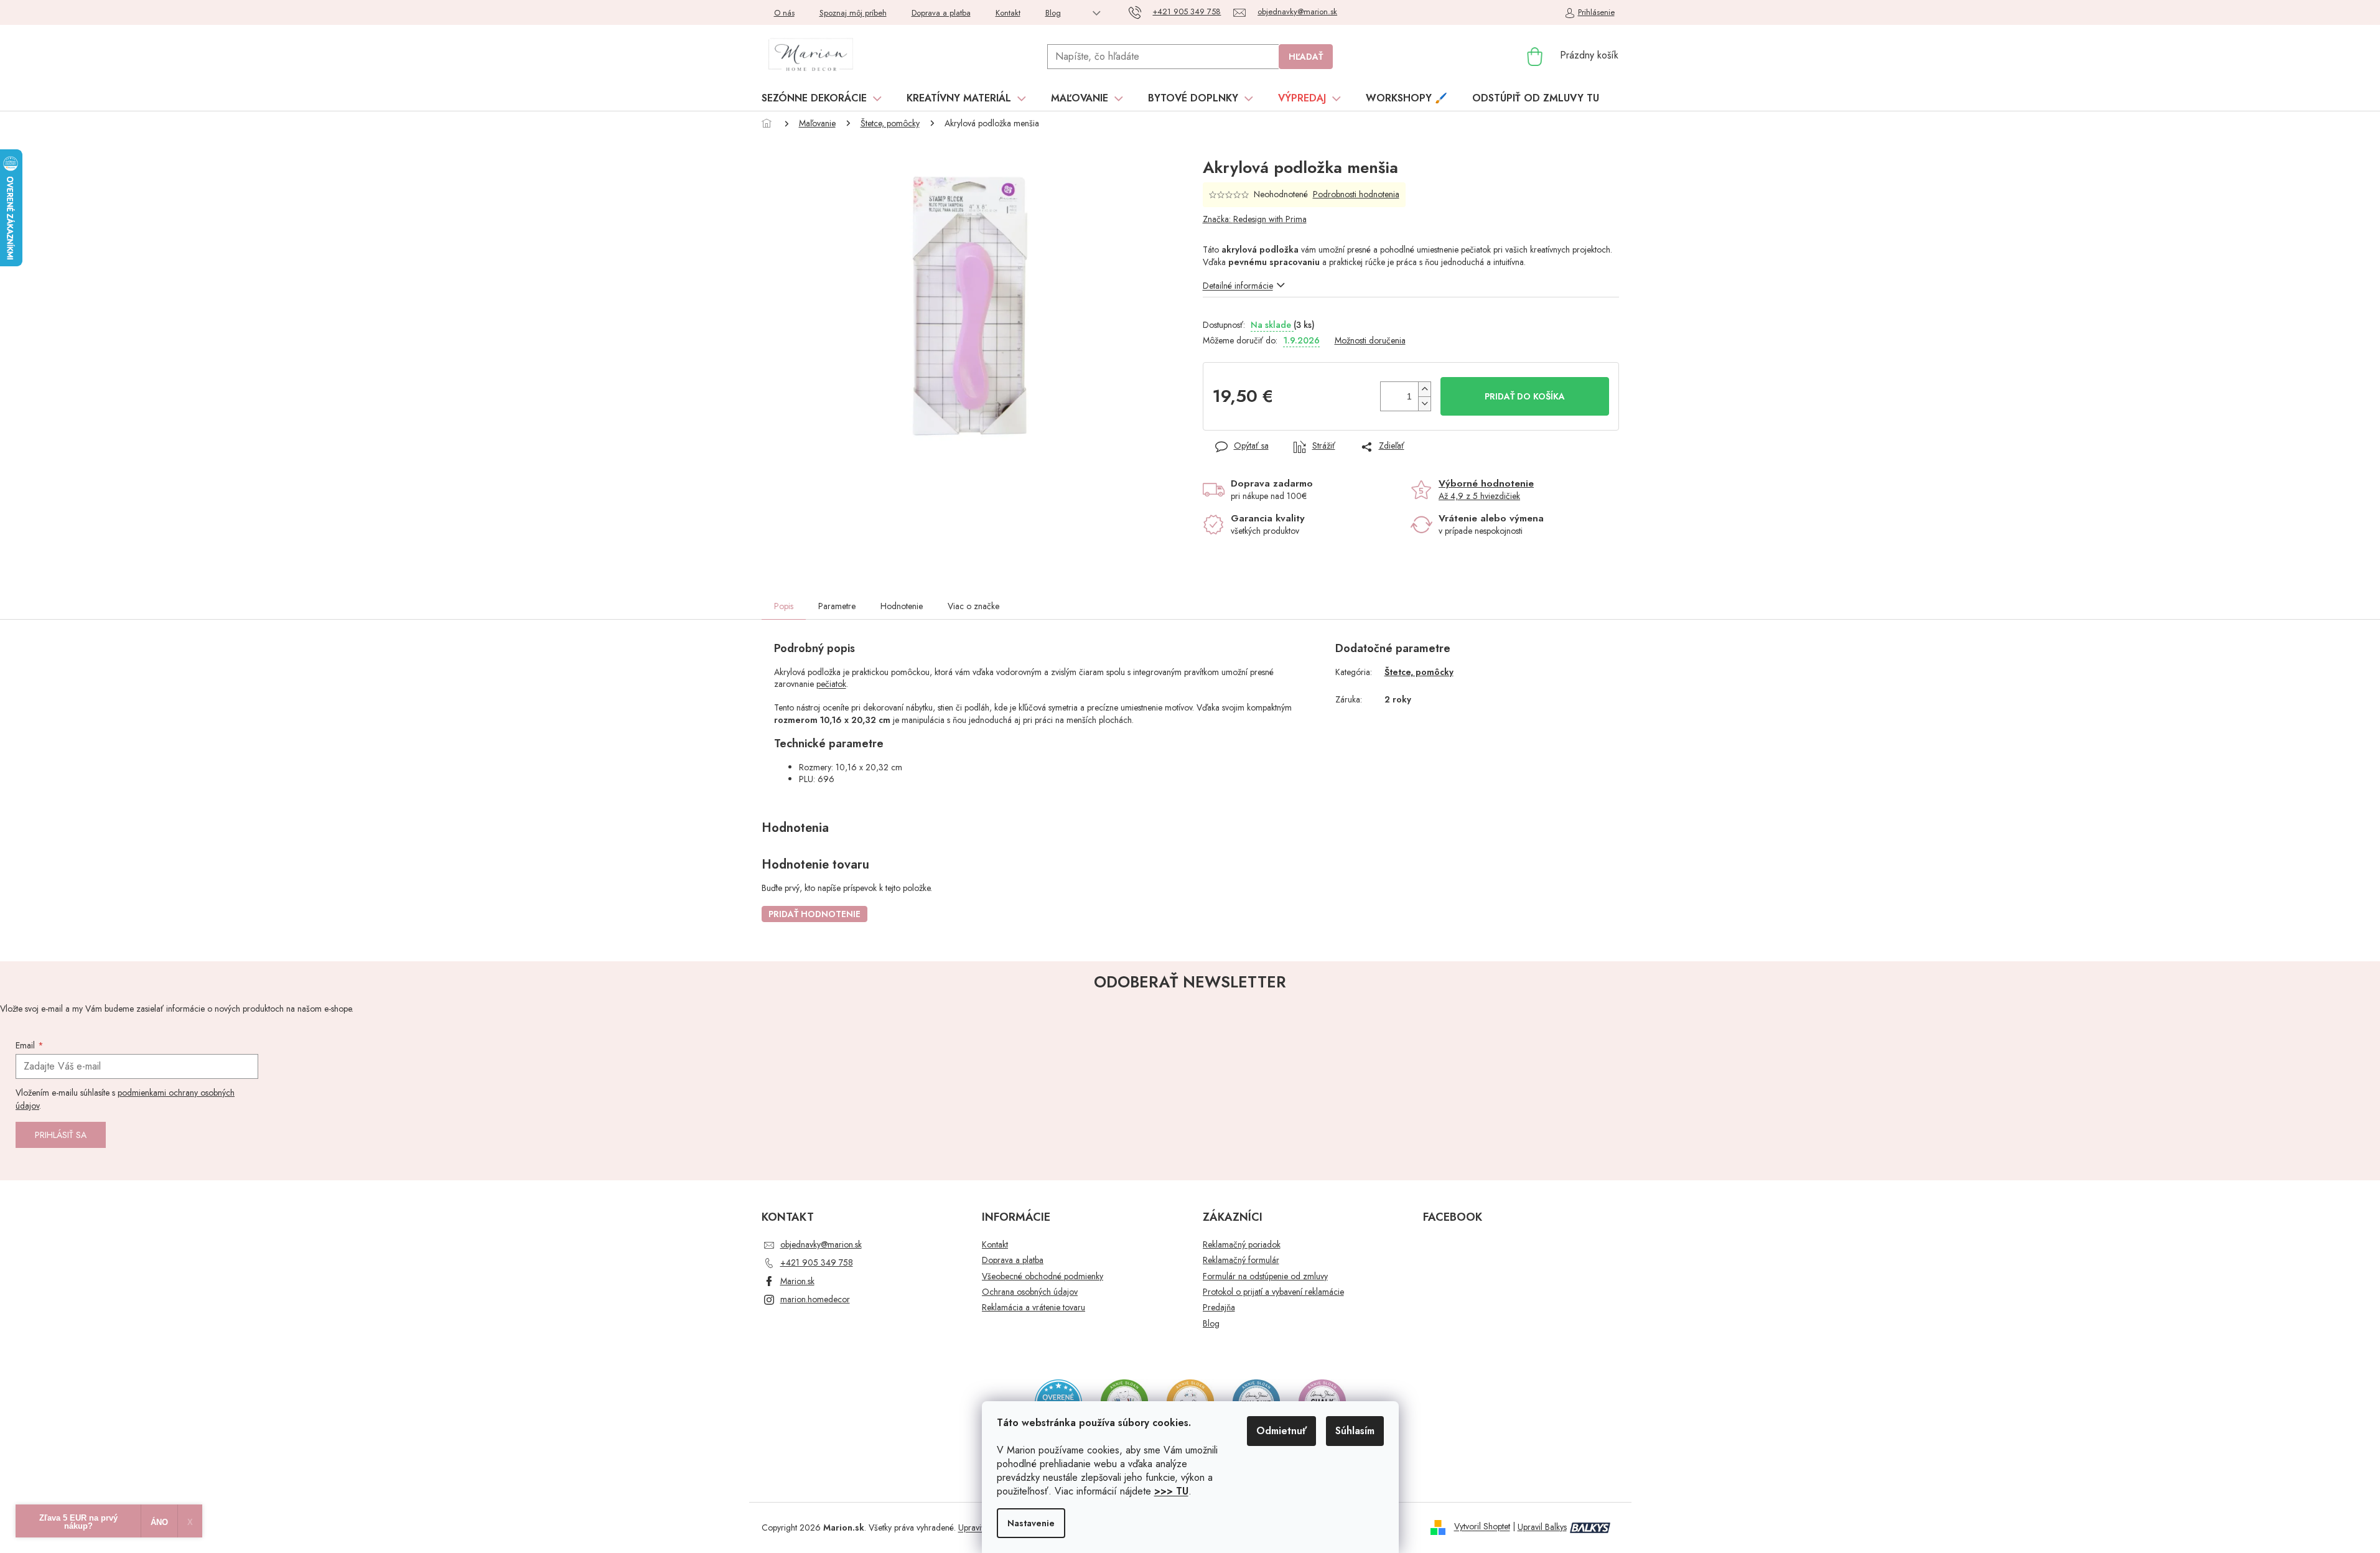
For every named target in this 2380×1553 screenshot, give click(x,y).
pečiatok (831, 684)
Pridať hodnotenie (814, 914)
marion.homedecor (815, 1299)
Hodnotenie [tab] (902, 606)
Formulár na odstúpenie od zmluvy (1265, 1276)
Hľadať (1306, 57)
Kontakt (1008, 13)
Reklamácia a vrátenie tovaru (1034, 1308)
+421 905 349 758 (817, 1262)
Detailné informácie (1238, 286)
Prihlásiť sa (61, 1135)
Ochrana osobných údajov (1030, 1292)
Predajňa (1219, 1308)
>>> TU (1171, 1491)
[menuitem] (822, 98)
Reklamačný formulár (1241, 1260)
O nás (784, 13)
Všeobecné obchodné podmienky (1043, 1276)
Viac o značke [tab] (973, 606)
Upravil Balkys (1542, 1527)
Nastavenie (1031, 1523)
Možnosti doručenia (1370, 341)
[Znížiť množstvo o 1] (1424, 403)
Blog (1053, 13)
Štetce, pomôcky (1419, 672)
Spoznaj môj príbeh (853, 13)
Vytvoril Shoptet (1482, 1527)
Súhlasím (1355, 1431)
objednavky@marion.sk (821, 1244)
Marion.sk (797, 1281)
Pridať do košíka (1525, 396)
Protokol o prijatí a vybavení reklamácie (1273, 1292)
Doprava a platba (941, 13)
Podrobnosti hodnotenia (1356, 194)
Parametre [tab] (837, 606)
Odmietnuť (1281, 1431)
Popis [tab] (784, 606)
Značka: (1255, 219)
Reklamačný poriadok (1242, 1245)
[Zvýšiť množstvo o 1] (1424, 389)
